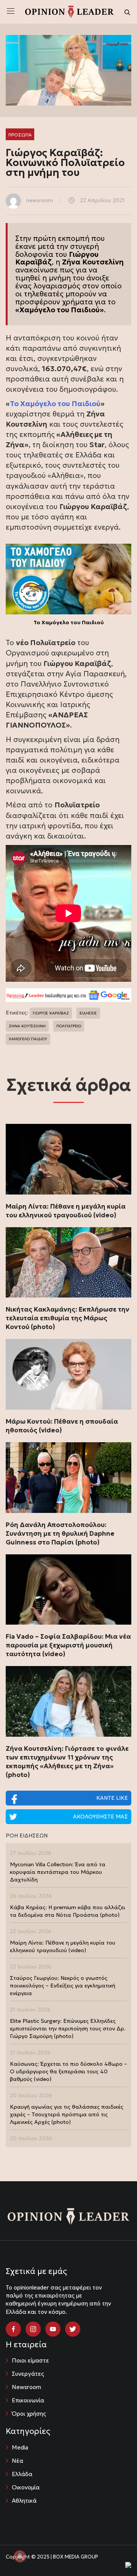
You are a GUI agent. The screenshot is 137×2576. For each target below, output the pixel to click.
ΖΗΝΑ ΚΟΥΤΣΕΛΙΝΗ (27, 1026)
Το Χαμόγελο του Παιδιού (55, 403)
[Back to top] (114, 2553)
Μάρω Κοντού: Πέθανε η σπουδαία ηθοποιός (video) (62, 1426)
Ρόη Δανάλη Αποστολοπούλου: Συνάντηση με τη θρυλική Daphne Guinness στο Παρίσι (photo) (60, 1533)
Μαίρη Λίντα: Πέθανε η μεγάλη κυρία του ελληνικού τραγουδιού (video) (66, 1211)
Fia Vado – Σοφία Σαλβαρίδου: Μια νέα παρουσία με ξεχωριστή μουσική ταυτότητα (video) (68, 1645)
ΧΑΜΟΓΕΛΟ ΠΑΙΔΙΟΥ (28, 1039)
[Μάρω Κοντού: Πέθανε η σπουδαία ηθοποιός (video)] (68, 1374)
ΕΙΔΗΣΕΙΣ (88, 1013)
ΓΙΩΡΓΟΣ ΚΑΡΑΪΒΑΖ (51, 1013)
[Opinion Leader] (69, 11)
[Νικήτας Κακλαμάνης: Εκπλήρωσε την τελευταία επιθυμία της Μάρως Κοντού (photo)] (68, 1263)
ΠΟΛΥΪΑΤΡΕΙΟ (69, 1026)
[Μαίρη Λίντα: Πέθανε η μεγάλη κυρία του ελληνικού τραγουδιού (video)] (68, 1159)
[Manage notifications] (20, 2556)
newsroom (40, 200)
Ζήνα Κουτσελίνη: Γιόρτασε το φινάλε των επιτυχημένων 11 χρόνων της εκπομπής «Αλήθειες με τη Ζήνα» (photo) (67, 1762)
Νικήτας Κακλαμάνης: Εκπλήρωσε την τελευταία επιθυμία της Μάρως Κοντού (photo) (68, 1318)
